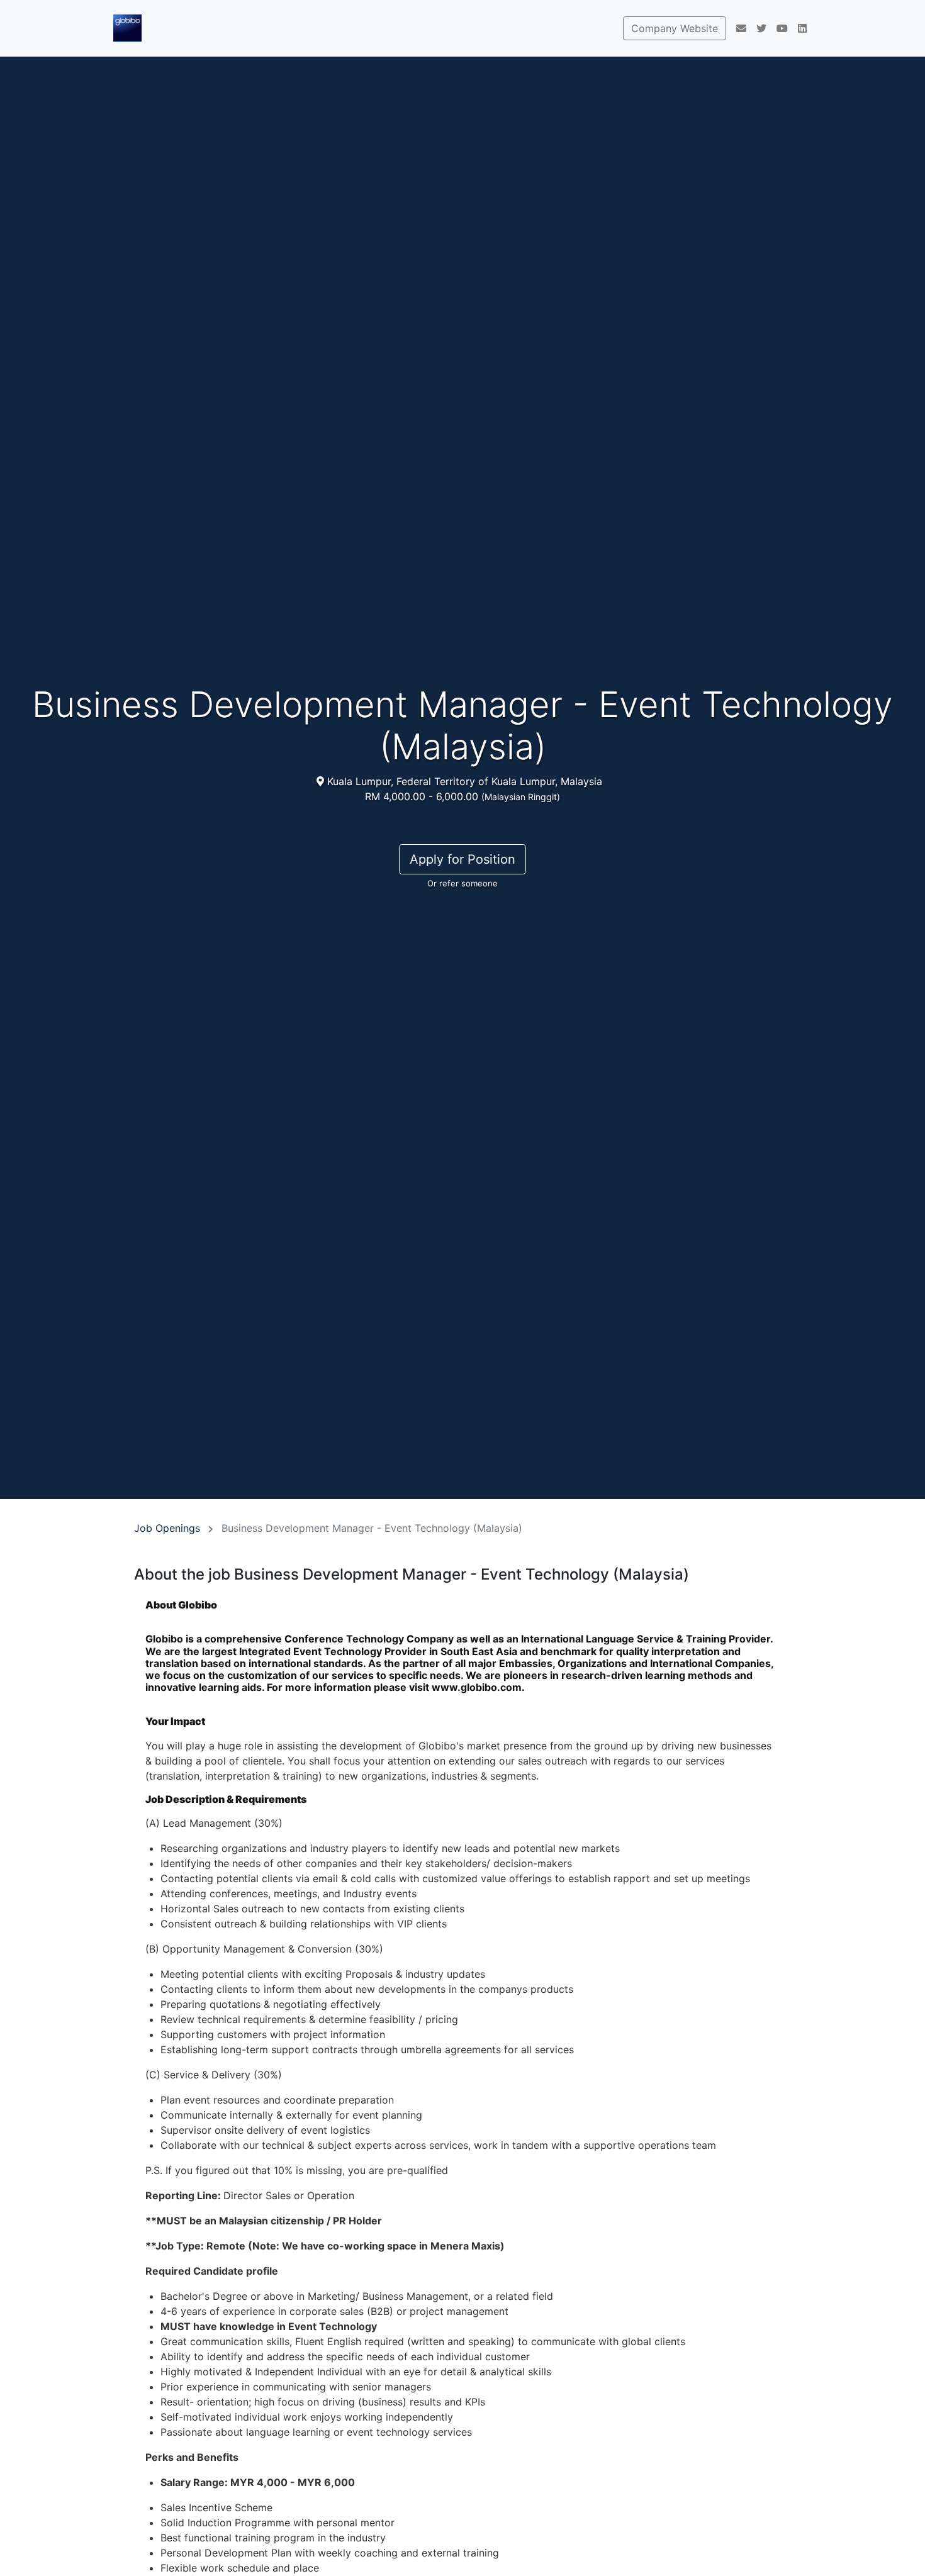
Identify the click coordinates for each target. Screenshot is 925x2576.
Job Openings (167, 1528)
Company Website (675, 28)
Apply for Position (462, 859)
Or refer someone (462, 883)
